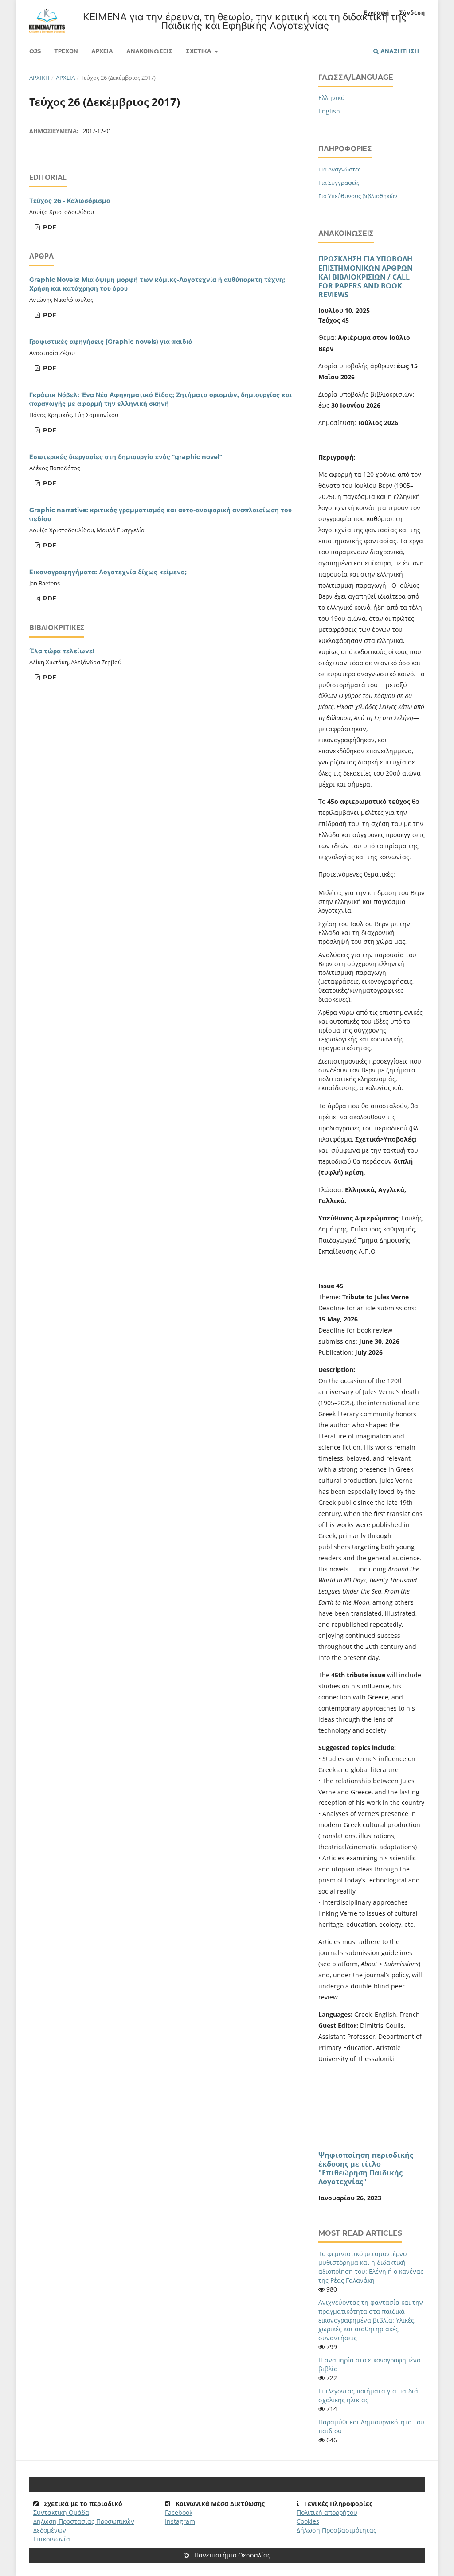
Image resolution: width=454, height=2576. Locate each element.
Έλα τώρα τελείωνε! (62, 651)
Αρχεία (102, 51)
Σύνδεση (412, 12)
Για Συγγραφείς (339, 183)
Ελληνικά (332, 98)
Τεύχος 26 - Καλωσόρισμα (70, 201)
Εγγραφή (376, 12)
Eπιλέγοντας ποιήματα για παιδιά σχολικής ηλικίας (368, 2395)
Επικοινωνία (52, 2539)
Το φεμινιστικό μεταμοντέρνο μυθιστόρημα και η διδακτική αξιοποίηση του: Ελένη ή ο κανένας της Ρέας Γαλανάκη (371, 2267)
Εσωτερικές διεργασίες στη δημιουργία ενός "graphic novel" (126, 457)
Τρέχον (66, 51)
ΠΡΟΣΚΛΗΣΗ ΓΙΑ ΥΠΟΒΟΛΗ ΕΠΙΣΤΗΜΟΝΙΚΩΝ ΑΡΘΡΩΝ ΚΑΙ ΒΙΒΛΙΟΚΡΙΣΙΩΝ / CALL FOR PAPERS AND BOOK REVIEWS (366, 277)
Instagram (180, 2521)
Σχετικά (200, 51)
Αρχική (39, 78)
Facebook (179, 2512)
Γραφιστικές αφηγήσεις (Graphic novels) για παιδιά (111, 342)
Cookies (308, 2521)
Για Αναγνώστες (339, 169)
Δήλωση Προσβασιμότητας (337, 2530)
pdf (49, 227)
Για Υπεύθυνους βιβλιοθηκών (358, 196)
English (329, 111)
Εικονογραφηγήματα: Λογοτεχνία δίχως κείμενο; (108, 572)
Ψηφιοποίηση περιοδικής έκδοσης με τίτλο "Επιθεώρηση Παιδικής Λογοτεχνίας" (366, 2168)
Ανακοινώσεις (149, 51)
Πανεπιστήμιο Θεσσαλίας (231, 2555)
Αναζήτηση (399, 51)
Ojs (35, 51)
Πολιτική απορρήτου (327, 2512)
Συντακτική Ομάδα (61, 2512)
